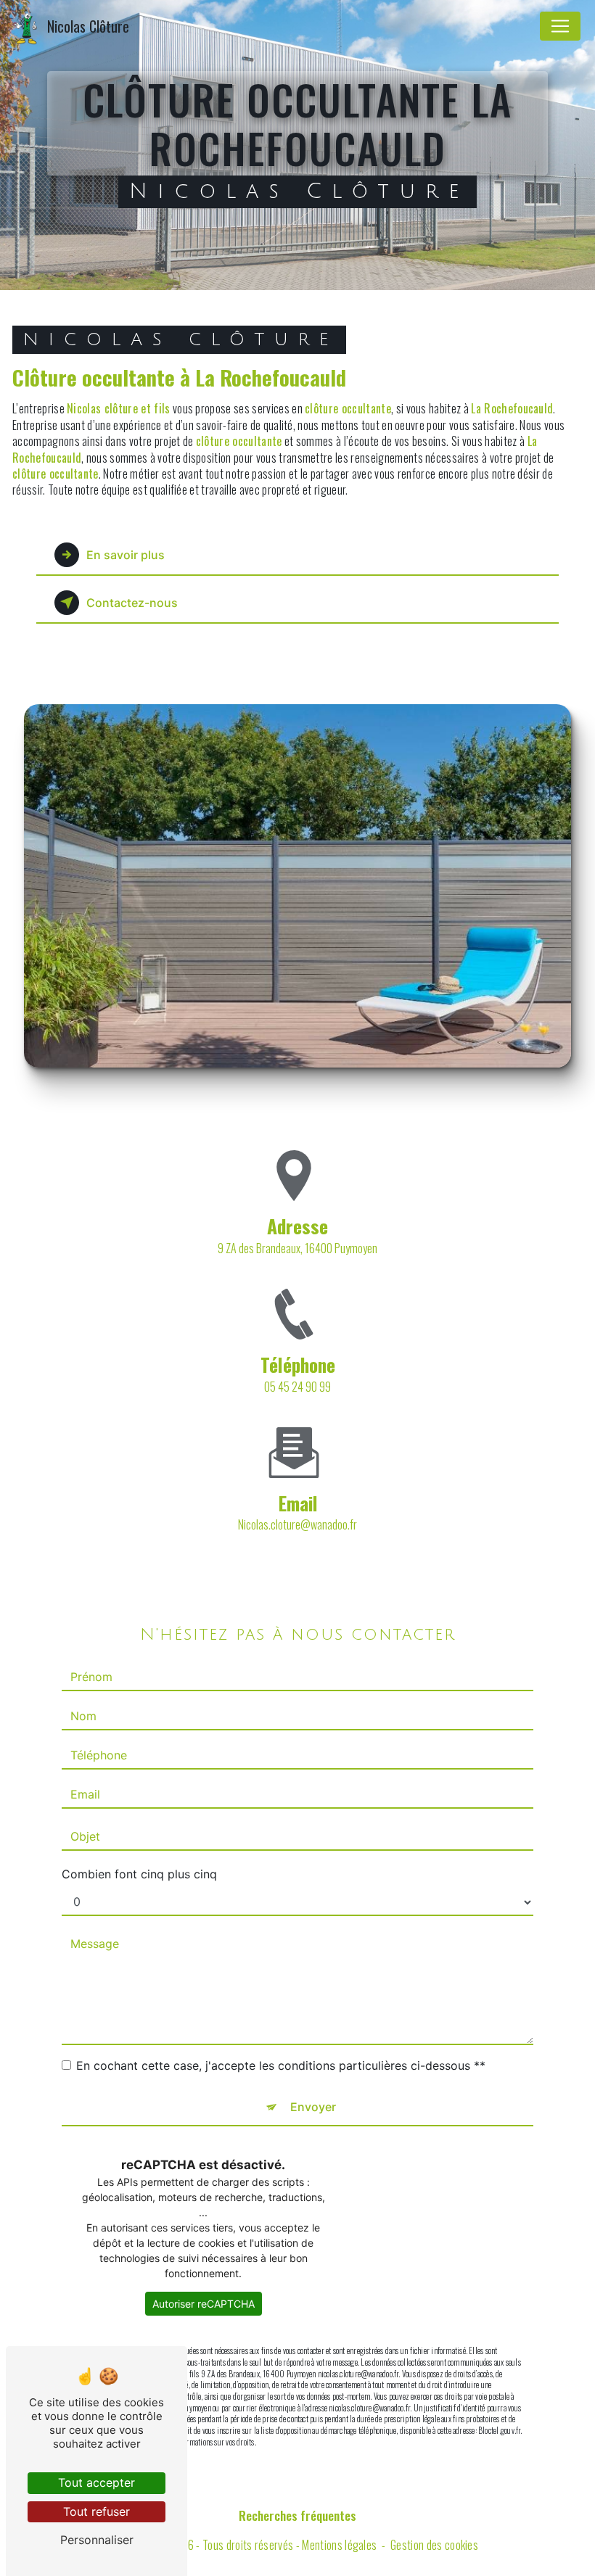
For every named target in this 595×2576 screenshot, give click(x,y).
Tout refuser (97, 2511)
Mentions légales (339, 2545)
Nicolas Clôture (88, 26)
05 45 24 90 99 (297, 1387)
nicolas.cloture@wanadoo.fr (297, 1524)
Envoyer (313, 2107)
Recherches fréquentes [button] (297, 2515)
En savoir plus (126, 555)
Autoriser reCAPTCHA (204, 2304)
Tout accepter (97, 2482)
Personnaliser (97, 2540)
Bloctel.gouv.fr (499, 2430)
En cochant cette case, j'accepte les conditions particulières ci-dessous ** (281, 2065)
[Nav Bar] (560, 26)
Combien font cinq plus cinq (139, 1874)
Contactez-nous (132, 603)
